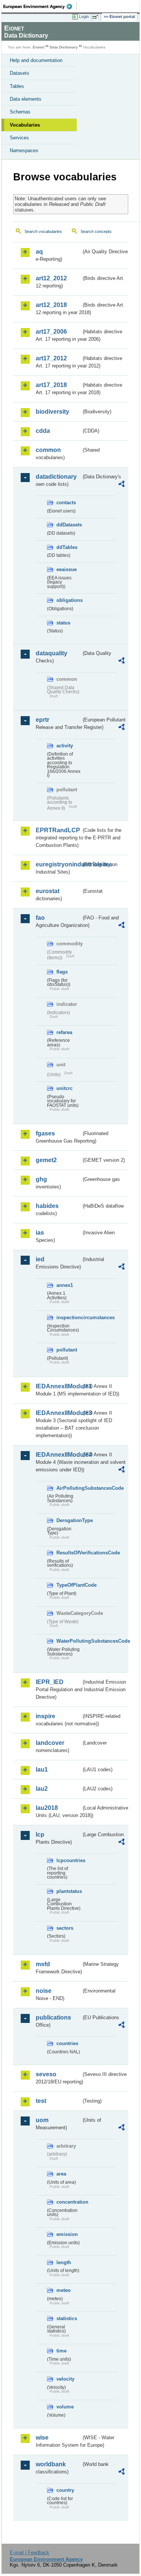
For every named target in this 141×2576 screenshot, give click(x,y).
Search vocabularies (43, 231)
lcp (40, 1834)
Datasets (20, 73)
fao (40, 918)
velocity (65, 2379)
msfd (43, 1964)
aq (39, 252)
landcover (50, 1743)
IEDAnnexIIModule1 (58, 1386)
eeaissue (67, 569)
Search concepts (96, 231)
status (63, 623)
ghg (41, 1179)
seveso (46, 2074)
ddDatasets (69, 525)
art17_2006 (51, 332)
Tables (17, 86)
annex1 (65, 1285)
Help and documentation (36, 60)
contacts (66, 503)
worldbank (51, 2464)
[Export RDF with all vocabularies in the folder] (121, 485)
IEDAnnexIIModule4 (58, 1455)
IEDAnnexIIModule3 (58, 1413)
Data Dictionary (64, 47)
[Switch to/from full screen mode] (97, 17)
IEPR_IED (50, 1682)
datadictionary (56, 477)
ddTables (67, 547)
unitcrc (64, 1088)
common (48, 450)
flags (62, 972)
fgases (45, 1133)
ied (40, 1259)
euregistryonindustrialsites (58, 864)
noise (44, 1991)
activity (65, 746)
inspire (45, 1716)
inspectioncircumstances (69, 1317)
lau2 (42, 1789)
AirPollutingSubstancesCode (69, 1488)
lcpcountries (69, 1860)
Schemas (20, 112)
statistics (67, 2318)
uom (42, 2120)
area (61, 2174)
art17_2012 (51, 358)
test (41, 2101)
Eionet (39, 47)
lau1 (42, 1769)
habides (47, 1206)
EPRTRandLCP (58, 830)
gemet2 (46, 1160)
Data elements (26, 99)
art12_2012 (51, 278)
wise (42, 2438)
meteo (64, 2290)
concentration (69, 2202)
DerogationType (69, 1520)
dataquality (52, 653)
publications (53, 2017)
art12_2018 (51, 305)
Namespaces (24, 150)
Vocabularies (25, 125)
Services (19, 138)
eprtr (42, 720)
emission (67, 2234)
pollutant (67, 1350)
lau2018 (47, 1808)
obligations (69, 600)
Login (84, 17)
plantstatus (69, 1891)
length (64, 2262)
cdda (43, 431)
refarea (64, 1032)
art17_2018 (51, 385)
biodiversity (52, 412)
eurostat (48, 891)
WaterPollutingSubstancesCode (69, 1641)
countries (67, 2043)
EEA (40, 6)
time (61, 2351)
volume (65, 2407)
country (65, 2490)
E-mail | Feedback (30, 2553)
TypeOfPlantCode (69, 1585)
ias (40, 1233)
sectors (65, 1928)
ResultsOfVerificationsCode (69, 1553)
